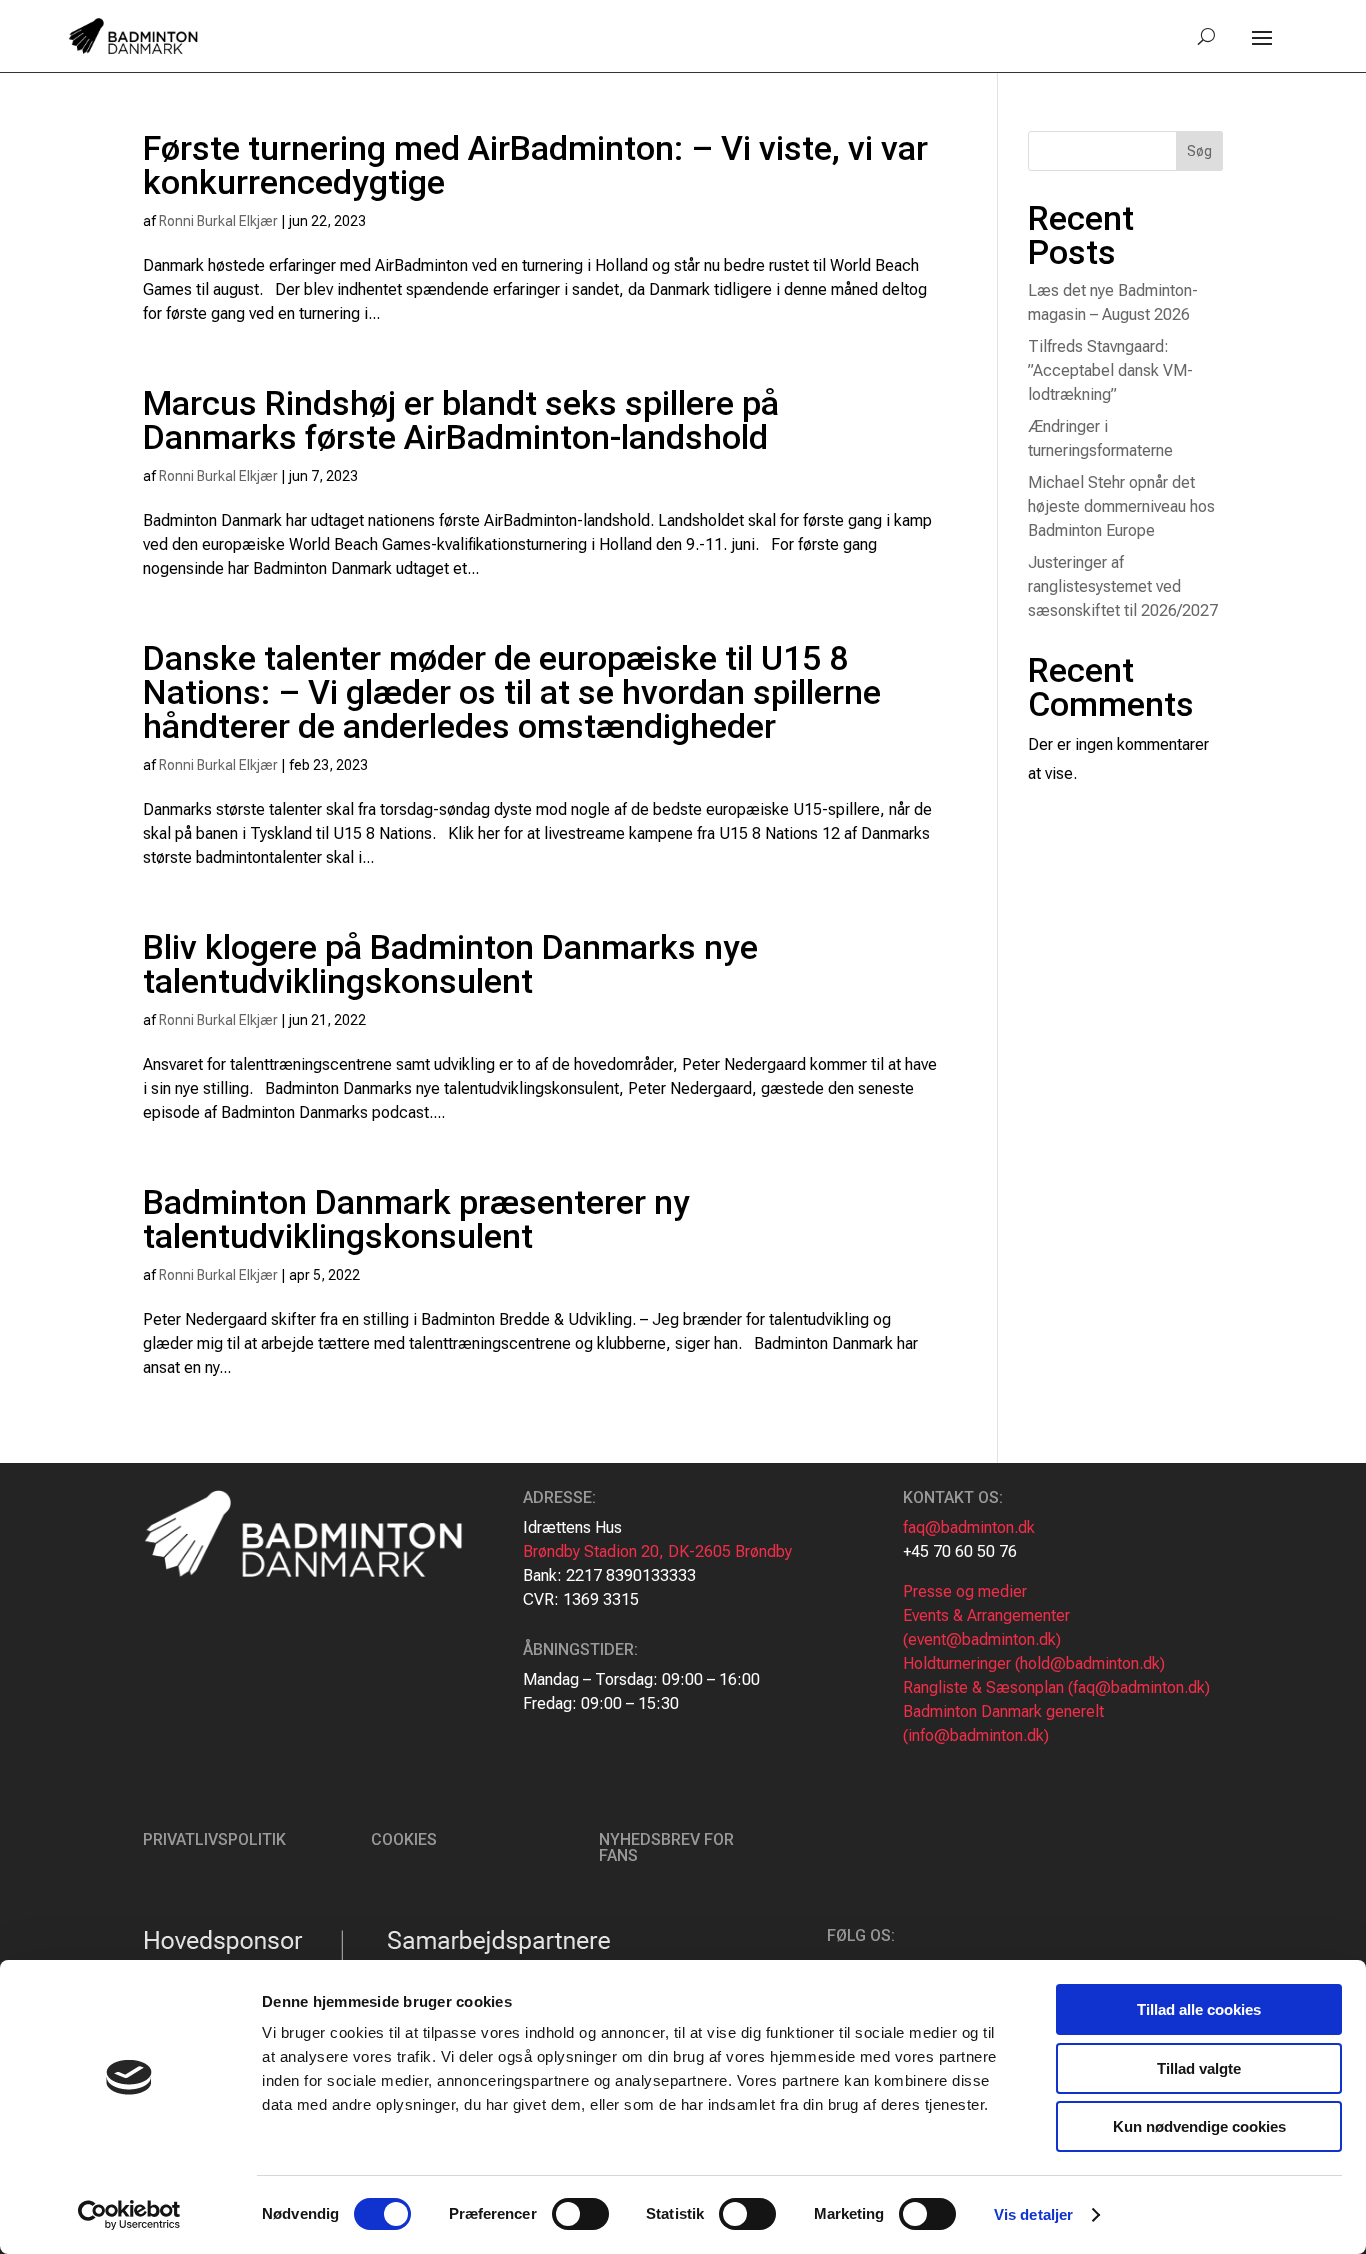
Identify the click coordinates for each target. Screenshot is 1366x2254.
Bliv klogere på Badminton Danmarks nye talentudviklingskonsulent (450, 964)
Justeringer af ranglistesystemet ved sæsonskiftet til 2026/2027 (1123, 586)
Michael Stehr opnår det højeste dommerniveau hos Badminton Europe (1121, 506)
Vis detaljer (1033, 2214)
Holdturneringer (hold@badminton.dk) (1034, 1663)
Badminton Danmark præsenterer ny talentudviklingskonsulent (416, 1219)
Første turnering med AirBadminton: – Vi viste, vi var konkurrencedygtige (535, 165)
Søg (1199, 151)
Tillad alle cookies (1199, 2009)
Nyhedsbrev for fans (666, 1847)
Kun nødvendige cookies (1199, 2126)
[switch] (580, 2214)
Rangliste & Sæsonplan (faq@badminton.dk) (1056, 1687)
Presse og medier (965, 1591)
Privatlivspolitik (214, 1839)
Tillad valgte (1199, 2068)
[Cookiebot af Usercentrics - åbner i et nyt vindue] (129, 2215)
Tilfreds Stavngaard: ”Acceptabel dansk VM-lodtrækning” (1110, 370)
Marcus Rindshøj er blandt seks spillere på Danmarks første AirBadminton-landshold (461, 420)
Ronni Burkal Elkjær (218, 221)
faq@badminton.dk (969, 1527)
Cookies (404, 1839)
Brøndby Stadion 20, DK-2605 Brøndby (657, 1551)
